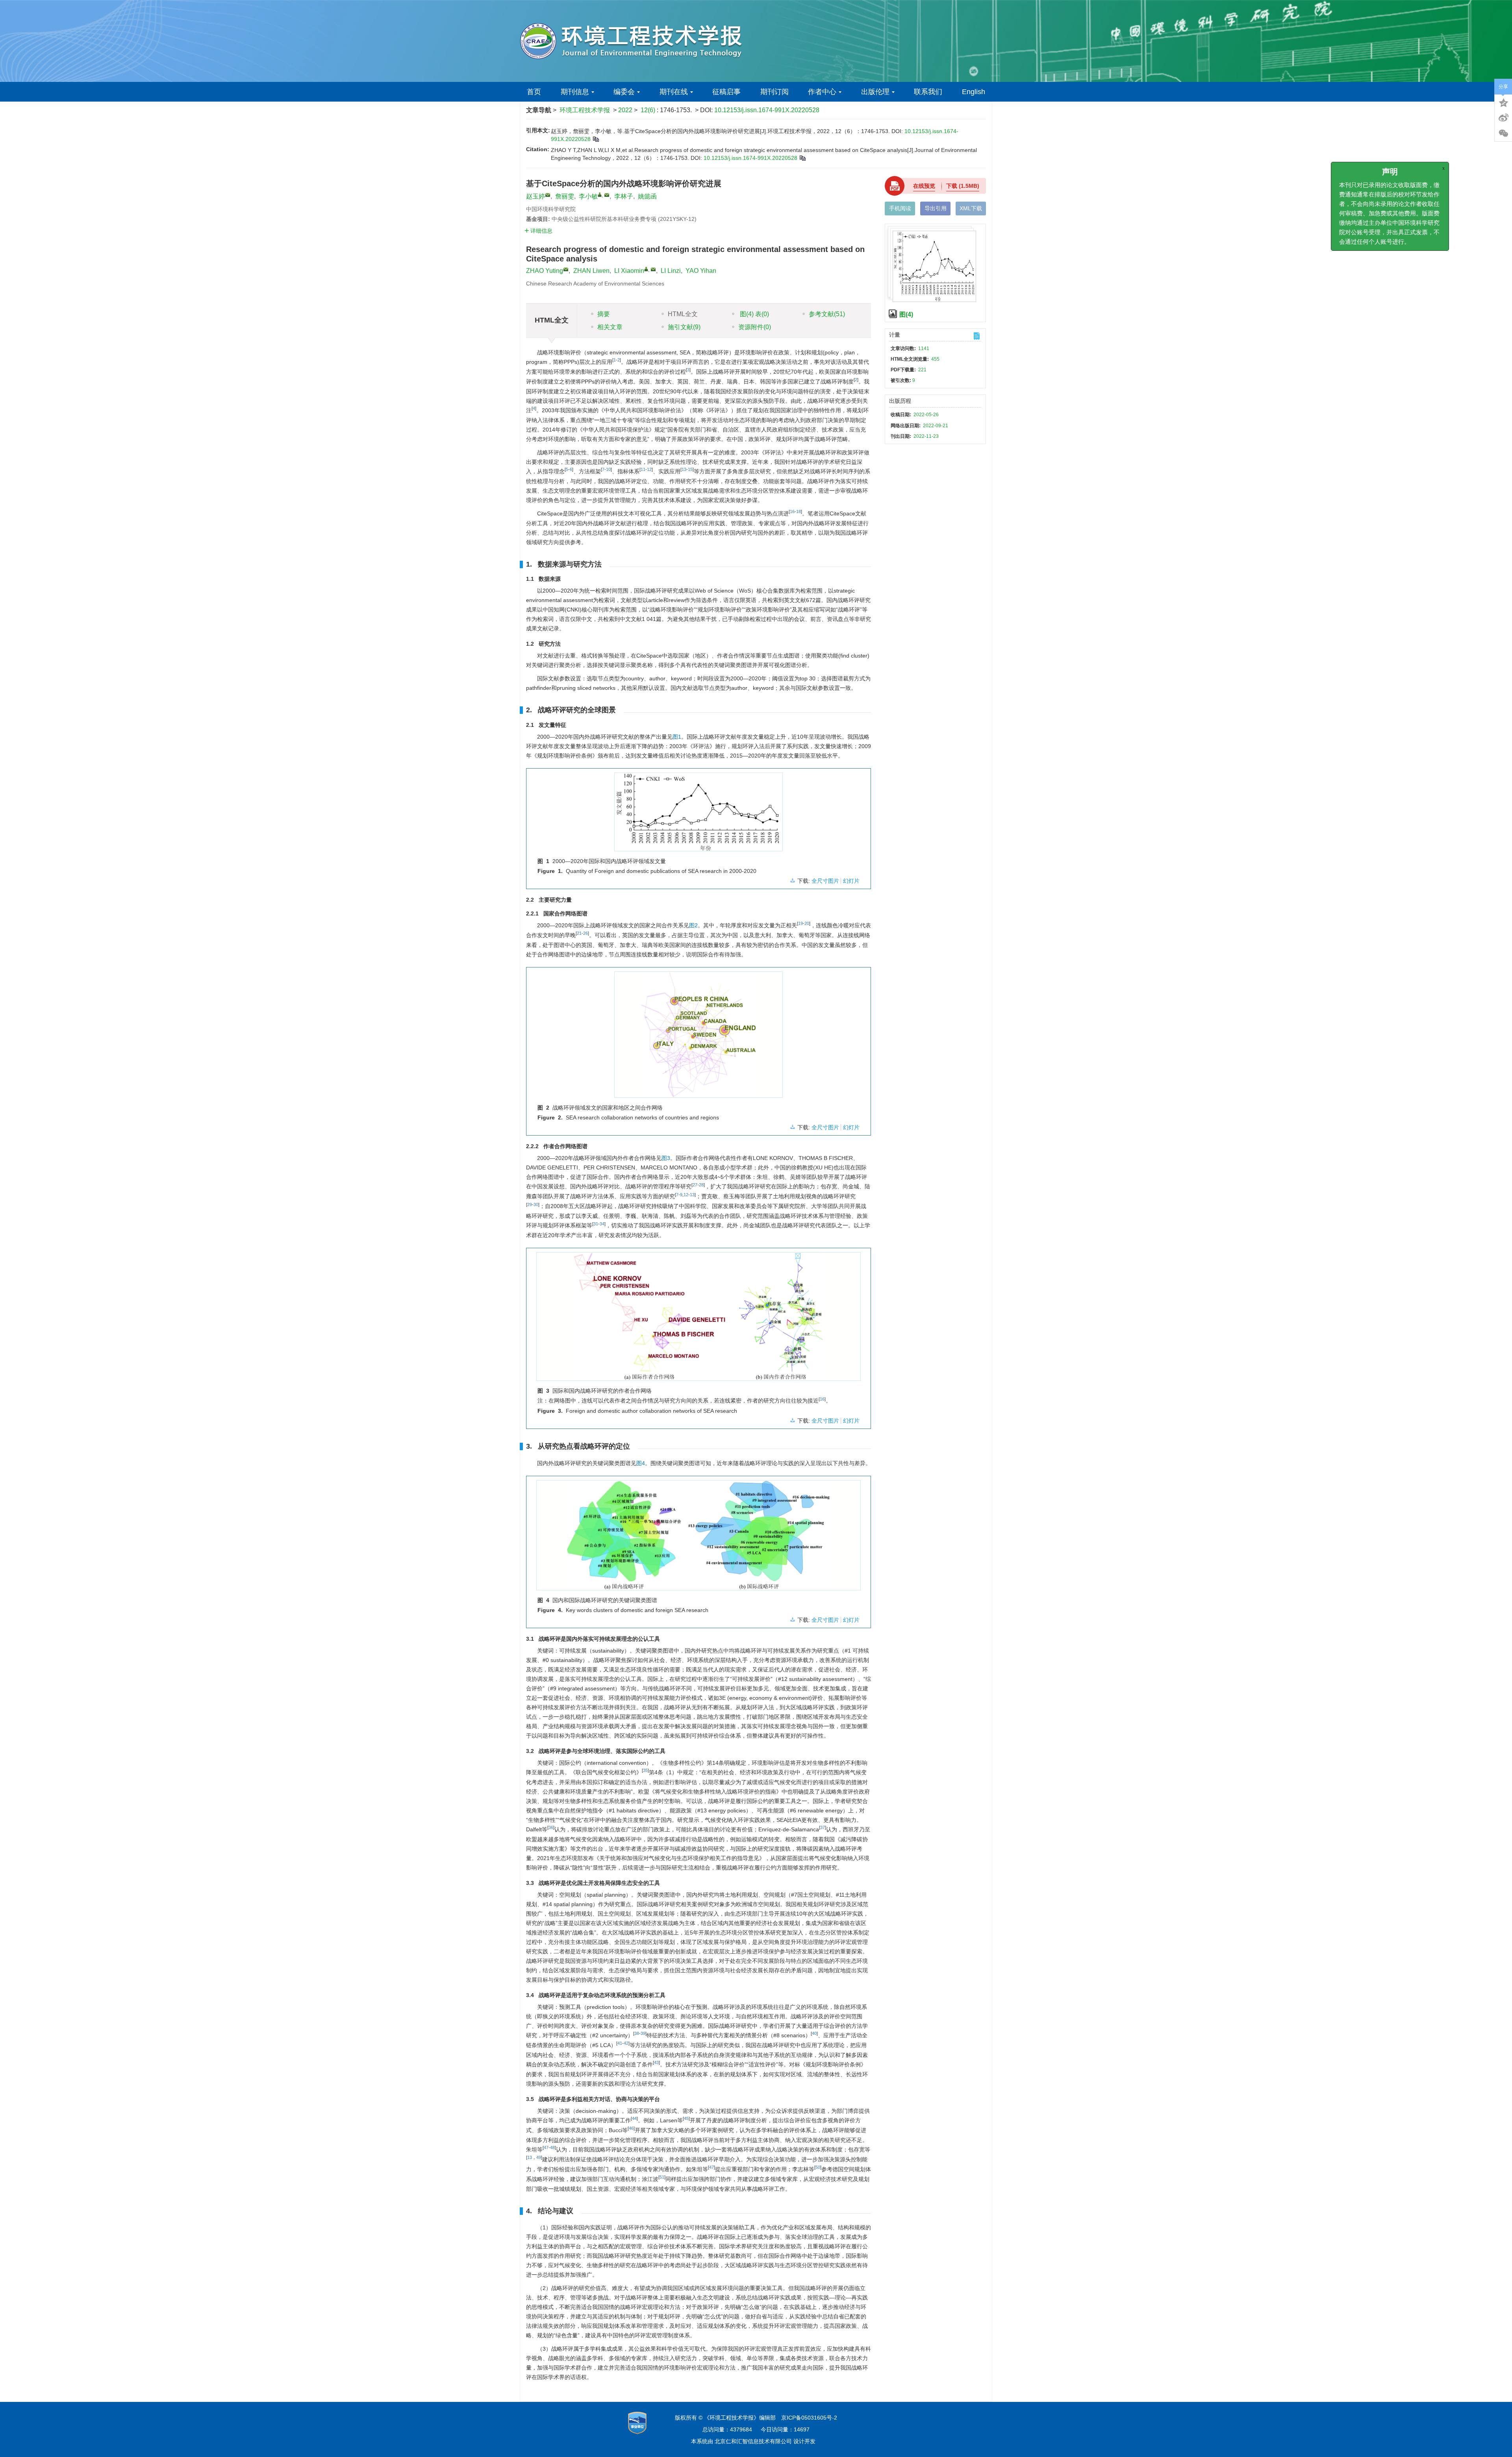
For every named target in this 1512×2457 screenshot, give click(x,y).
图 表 (754, 314)
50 (818, 2167)
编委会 (624, 92)
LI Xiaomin (629, 271)
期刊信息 (575, 92)
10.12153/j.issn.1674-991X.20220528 (767, 110)
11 (643, 469)
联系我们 (928, 92)
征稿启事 (726, 92)
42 (626, 2043)
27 (695, 1185)
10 (608, 469)
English (974, 92)
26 (586, 933)
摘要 (604, 314)
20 (807, 923)
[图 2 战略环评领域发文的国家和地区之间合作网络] (699, 1038)
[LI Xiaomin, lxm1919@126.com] (646, 269)
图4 (641, 1463)
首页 (534, 92)
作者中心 (822, 92)
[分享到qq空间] (1503, 102)
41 (620, 2043)
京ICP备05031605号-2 (809, 2418)
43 (656, 2062)
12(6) (649, 110)
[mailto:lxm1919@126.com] (607, 195)
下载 (963, 186)
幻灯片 (851, 881)
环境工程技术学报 (585, 110)
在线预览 (924, 186)
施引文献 (684, 327)
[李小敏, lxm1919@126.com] (600, 195)
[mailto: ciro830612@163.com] (566, 269)
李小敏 (588, 196)
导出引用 (936, 208)
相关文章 (610, 327)
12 (649, 469)
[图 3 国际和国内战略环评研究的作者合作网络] (699, 1320)
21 (579, 933)
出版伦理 (875, 92)
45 (686, 2118)
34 (602, 1224)
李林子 (624, 196)
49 (539, 2157)
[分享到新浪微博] (1503, 118)
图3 (666, 1158)
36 (551, 1827)
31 (596, 1224)
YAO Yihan (701, 271)
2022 (625, 110)
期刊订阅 (775, 92)
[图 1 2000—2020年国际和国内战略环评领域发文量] (699, 815)
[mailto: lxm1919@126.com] (653, 269)
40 (814, 2033)
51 (662, 2177)
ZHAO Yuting (545, 271)
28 (701, 1185)
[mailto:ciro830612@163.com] (548, 195)
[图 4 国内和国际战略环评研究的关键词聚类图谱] (699, 1538)
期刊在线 (674, 92)
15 (690, 469)
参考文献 (827, 314)
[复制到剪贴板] (596, 139)
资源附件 (755, 327)
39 (643, 2033)
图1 (677, 737)
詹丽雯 (565, 196)
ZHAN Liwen (591, 271)
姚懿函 (647, 196)
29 (530, 1204)
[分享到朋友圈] (1503, 133)
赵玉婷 (535, 196)
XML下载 (971, 208)
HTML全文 (683, 314)
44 (634, 2118)
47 (546, 2148)
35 (645, 1770)
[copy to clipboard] (802, 158)
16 (792, 511)
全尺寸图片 (825, 881)
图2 (693, 925)
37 (823, 1827)
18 (799, 511)
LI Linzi (671, 271)
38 (637, 2033)
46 (631, 2128)
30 (536, 1204)
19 (800, 923)
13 (684, 469)
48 (552, 2148)
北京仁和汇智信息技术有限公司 (753, 2441)
